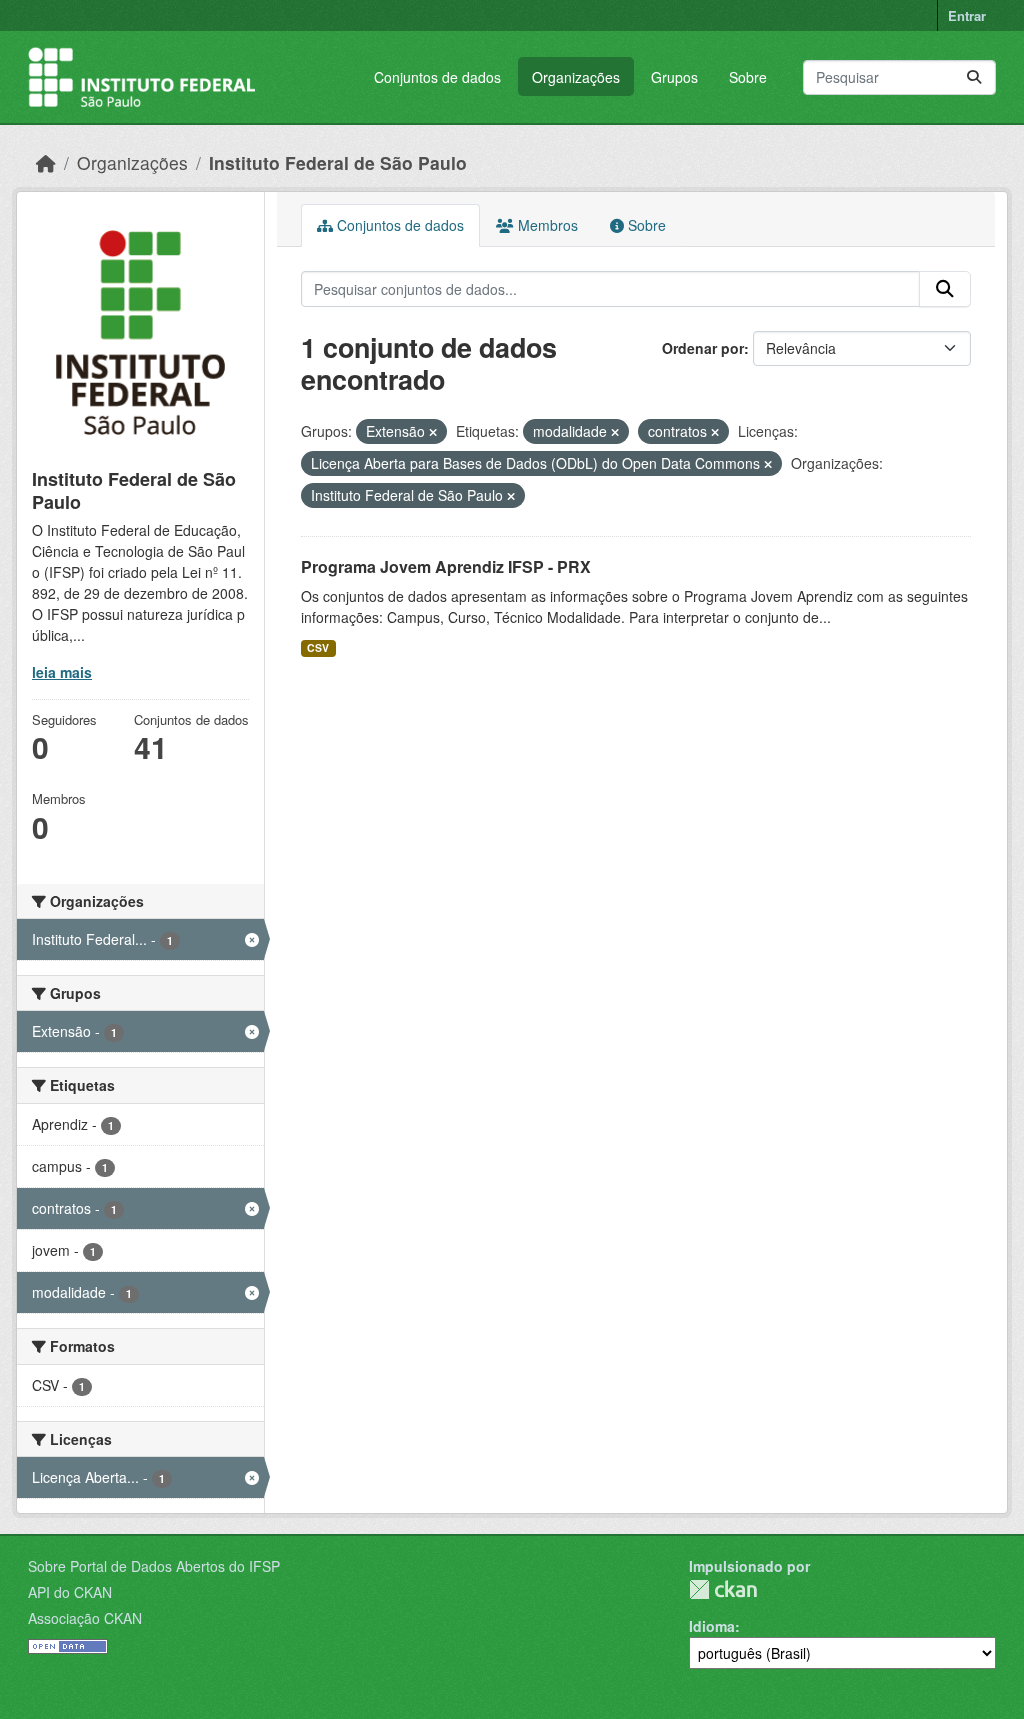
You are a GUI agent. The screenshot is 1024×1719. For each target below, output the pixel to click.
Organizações (576, 77)
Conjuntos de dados (437, 77)
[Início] (46, 162)
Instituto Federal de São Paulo (338, 162)
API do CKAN (70, 1592)
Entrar (967, 15)
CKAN (723, 1589)
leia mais (62, 672)
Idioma (712, 1626)
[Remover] (433, 432)
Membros (546, 225)
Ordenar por (703, 348)
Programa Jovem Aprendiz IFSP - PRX (446, 566)
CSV (318, 647)
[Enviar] (974, 77)
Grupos (674, 77)
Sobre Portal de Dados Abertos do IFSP (154, 1566)
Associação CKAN (85, 1618)
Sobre (748, 77)
